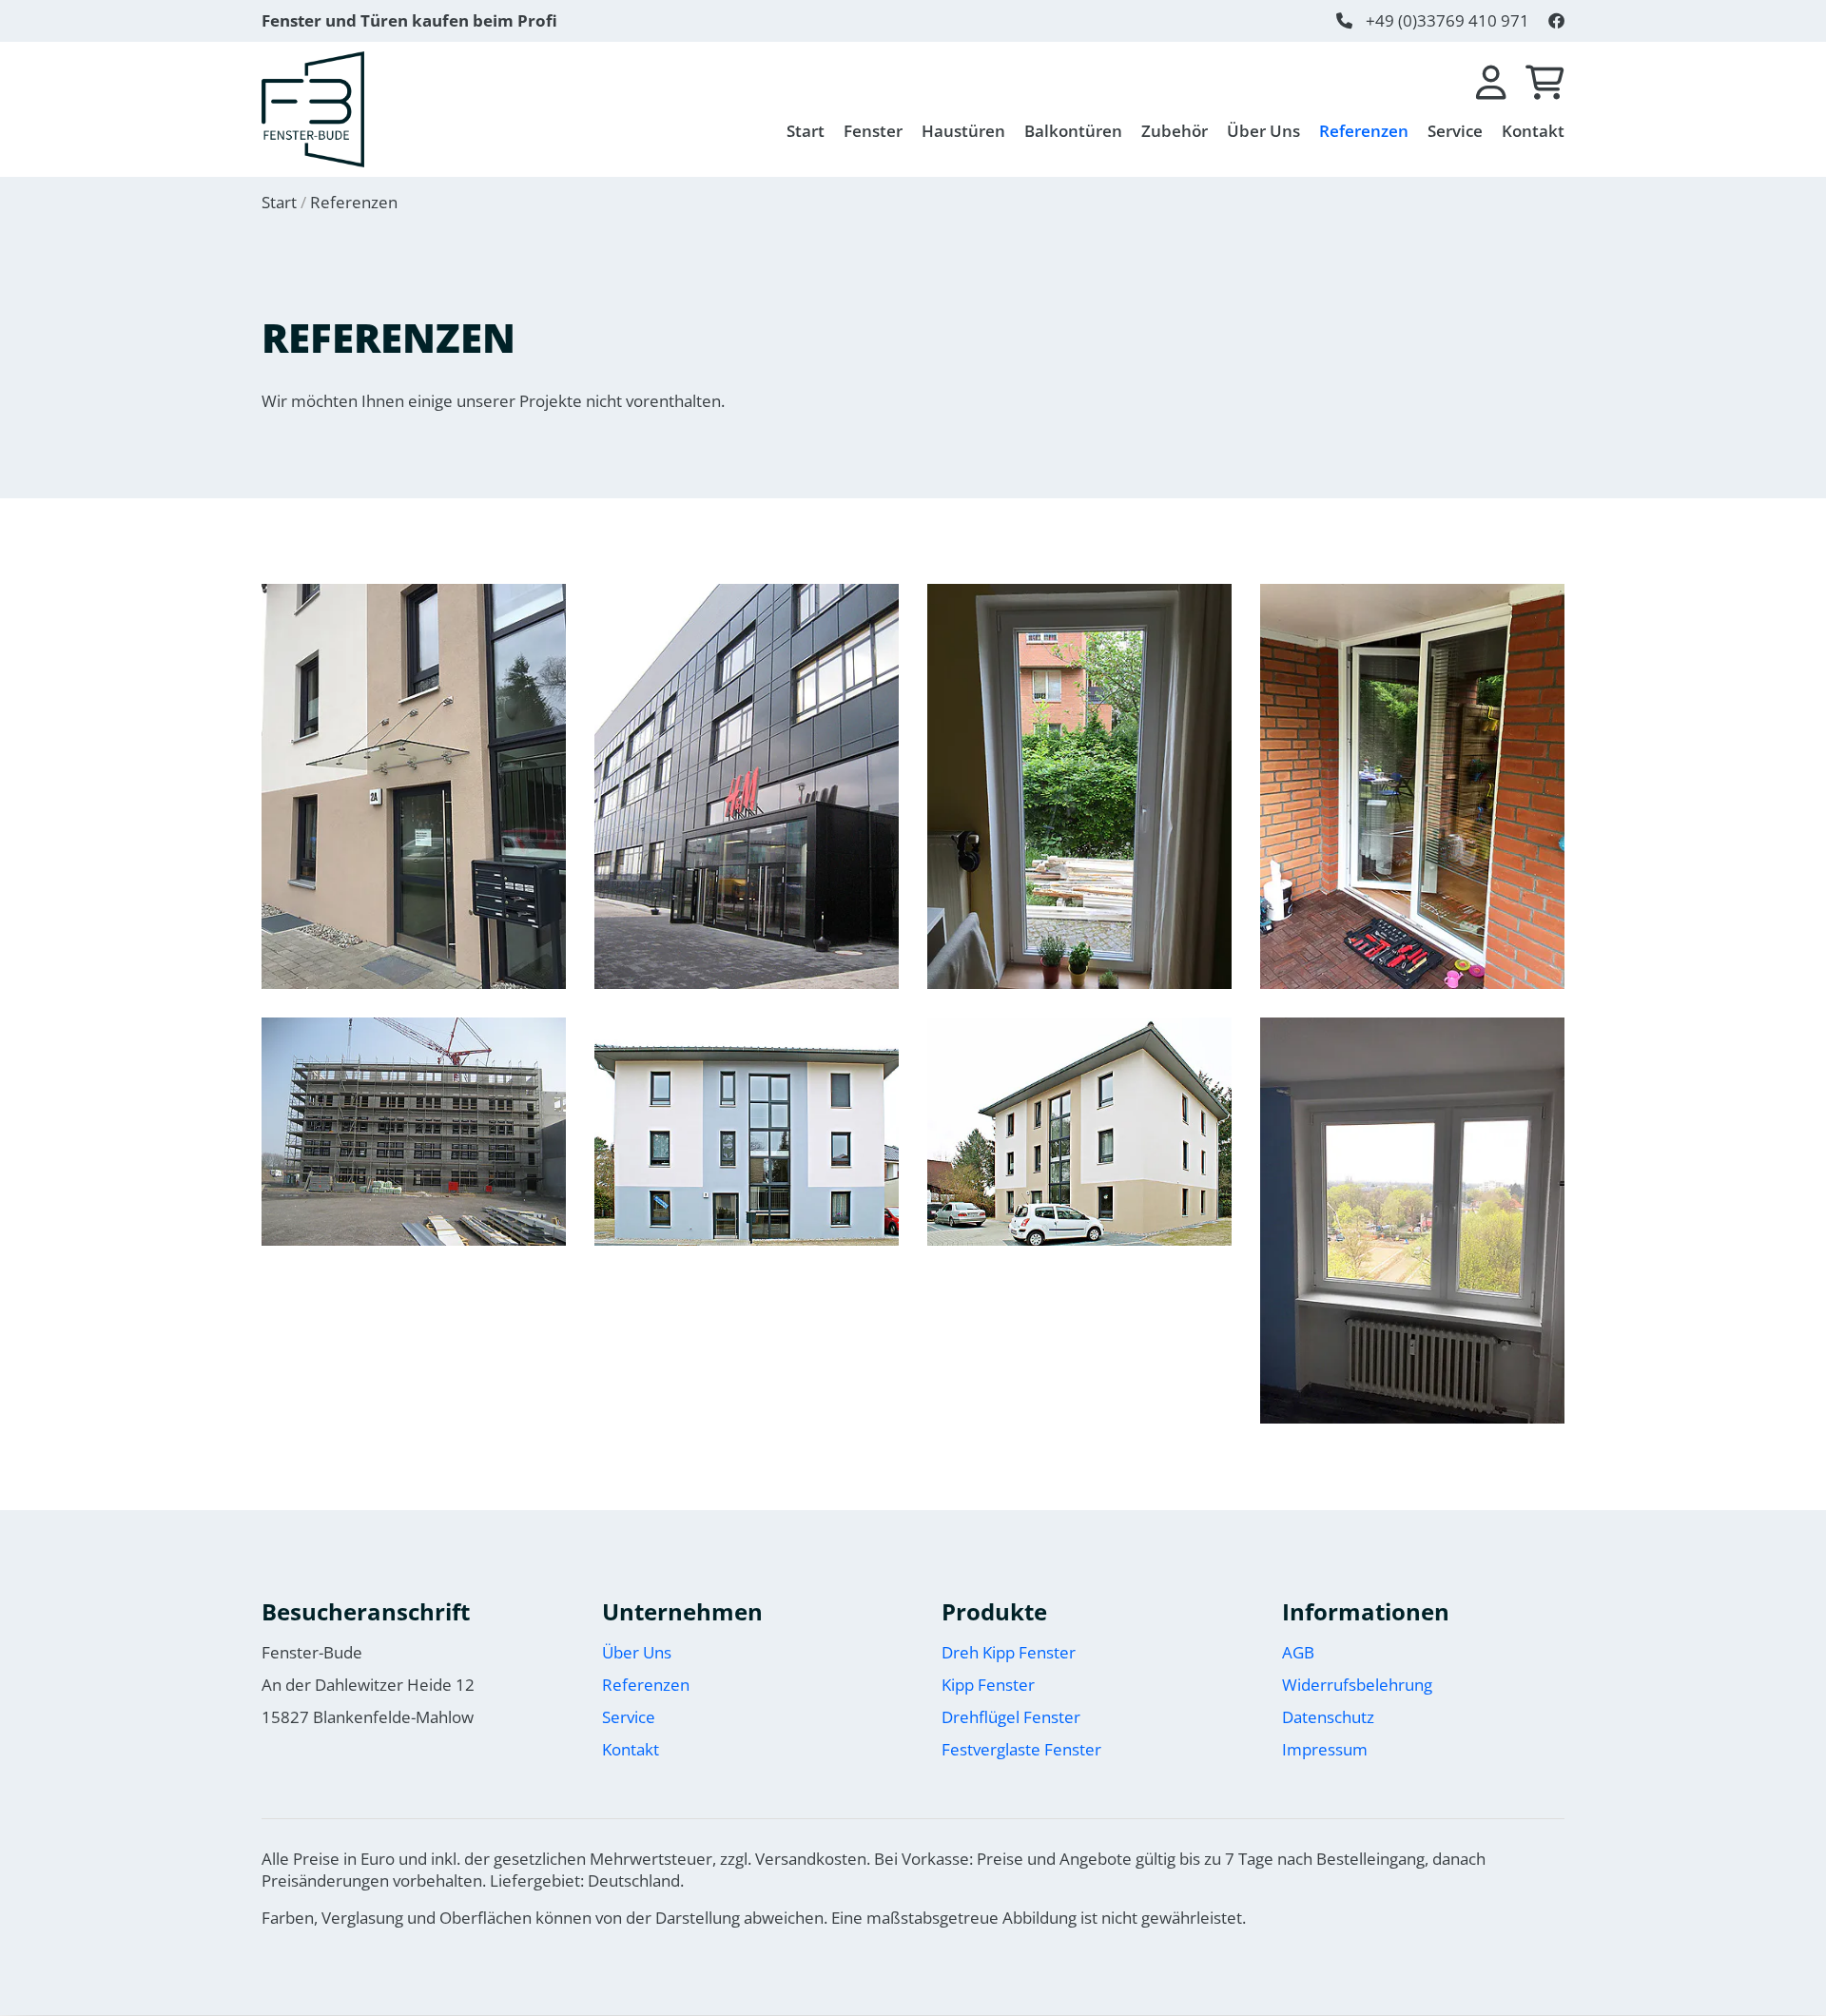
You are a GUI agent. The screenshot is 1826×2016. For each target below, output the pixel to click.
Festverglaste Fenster (1021, 1749)
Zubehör (1175, 131)
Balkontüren (1073, 131)
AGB (1298, 1652)
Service (1455, 131)
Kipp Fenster (988, 1685)
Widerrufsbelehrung (1357, 1685)
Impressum (1325, 1749)
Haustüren (963, 131)
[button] (414, 787)
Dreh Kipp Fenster (1009, 1652)
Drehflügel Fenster (1011, 1717)
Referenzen (1364, 131)
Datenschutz (1328, 1717)
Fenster (873, 131)
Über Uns (1263, 131)
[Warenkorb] (1545, 83)
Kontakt (1533, 131)
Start (806, 131)
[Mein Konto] (1491, 83)
